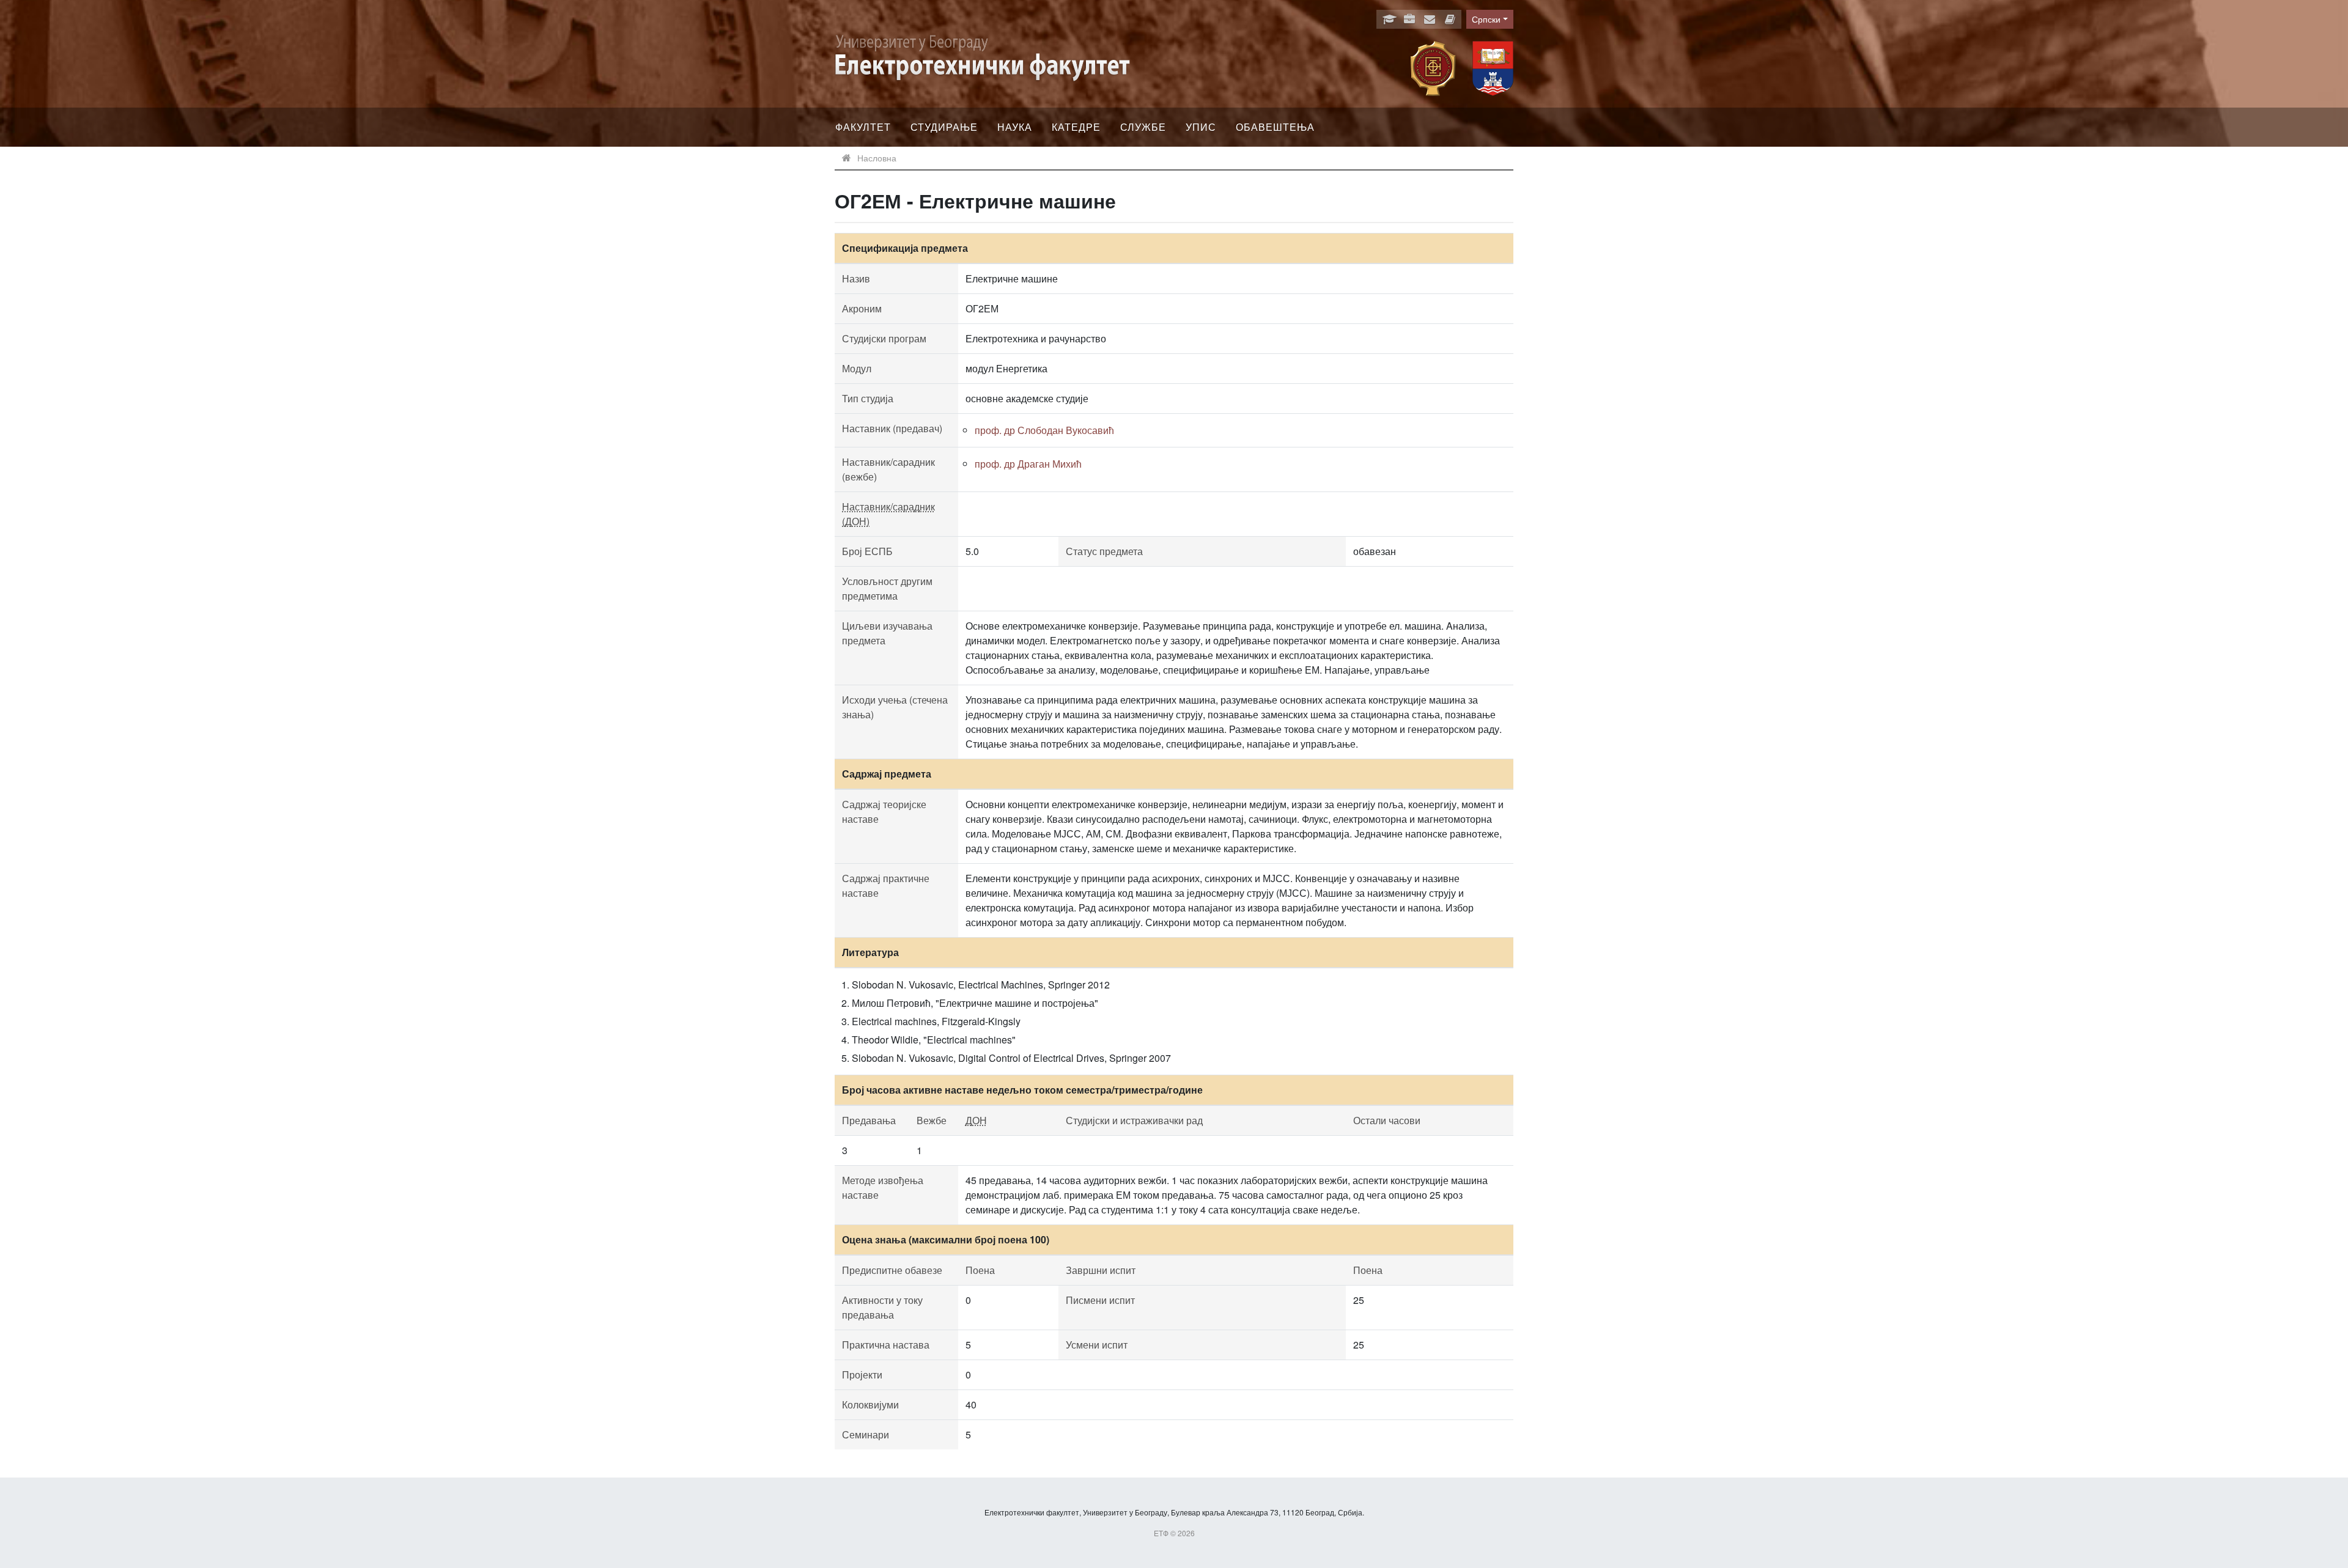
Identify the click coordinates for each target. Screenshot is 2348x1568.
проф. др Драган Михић (1028, 464)
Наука (1015, 127)
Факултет (863, 127)
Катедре (1076, 127)
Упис (1201, 127)
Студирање (944, 127)
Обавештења (1275, 127)
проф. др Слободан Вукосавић (1044, 430)
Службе (1143, 127)
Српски (1486, 19)
